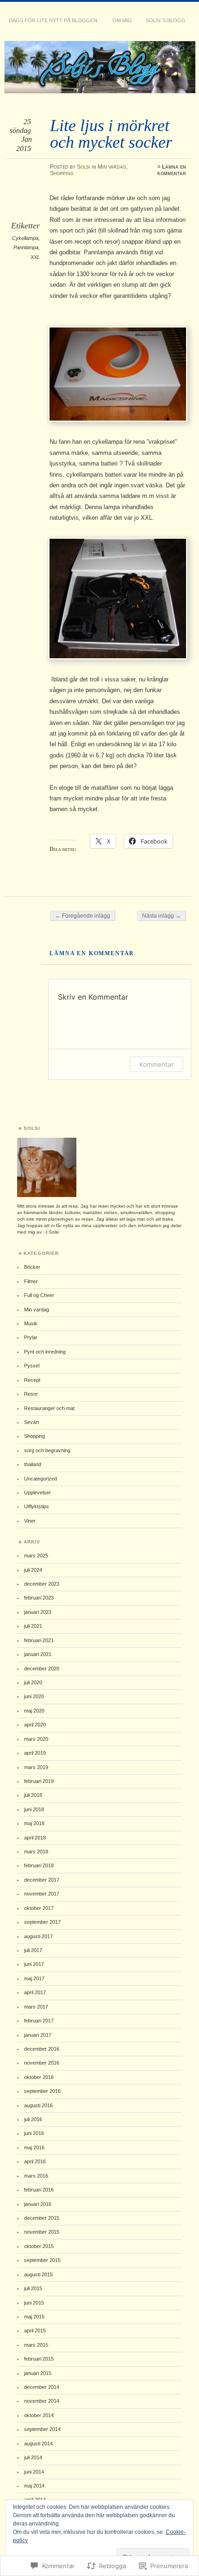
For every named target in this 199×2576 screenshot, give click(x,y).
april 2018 (35, 1838)
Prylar (31, 1337)
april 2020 (35, 1725)
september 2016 (42, 2091)
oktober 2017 (39, 1908)
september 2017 (42, 1922)
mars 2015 (36, 2345)
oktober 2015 (39, 2246)
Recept (32, 1380)
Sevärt (31, 1422)
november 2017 (42, 1894)
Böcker (32, 1267)
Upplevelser (37, 1493)
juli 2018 (33, 1795)
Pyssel (32, 1366)
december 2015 (42, 2218)
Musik (31, 1323)
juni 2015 (34, 2303)
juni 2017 (34, 1964)
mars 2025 (36, 1556)
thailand (33, 1464)
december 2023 (42, 1584)
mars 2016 (36, 2176)
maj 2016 (34, 2148)
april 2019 (35, 1753)
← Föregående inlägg (83, 916)
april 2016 (35, 2161)
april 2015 (35, 2330)
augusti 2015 (38, 2274)
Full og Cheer (39, 1295)
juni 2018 (34, 1809)
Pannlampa (26, 247)
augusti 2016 (38, 2105)
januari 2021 (38, 1654)
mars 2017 (36, 2007)
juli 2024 (33, 1570)
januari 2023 (38, 1612)
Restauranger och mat (49, 1408)
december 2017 (42, 1880)
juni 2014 (34, 2472)
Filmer (31, 1281)
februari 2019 (39, 1781)
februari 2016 (39, 2190)
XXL (35, 257)
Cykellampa (25, 238)
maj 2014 (34, 2486)
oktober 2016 (39, 2077)
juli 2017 (33, 1950)
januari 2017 (38, 2035)
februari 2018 (39, 1865)
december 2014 (42, 2387)
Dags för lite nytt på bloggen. (54, 20)
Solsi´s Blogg (166, 20)
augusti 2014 (38, 2444)
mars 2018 (36, 1852)
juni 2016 (34, 2133)
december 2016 (42, 2049)
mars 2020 (36, 1739)
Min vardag (112, 167)
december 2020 (42, 1669)
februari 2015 (39, 2359)
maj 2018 (34, 1823)
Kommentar (156, 1064)
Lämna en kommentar (172, 170)
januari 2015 (38, 2373)
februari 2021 (39, 1640)
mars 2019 (36, 1767)
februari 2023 (39, 1598)
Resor (31, 1394)
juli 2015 (33, 2288)
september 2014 (42, 2429)
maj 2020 (34, 1711)
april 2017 (35, 1992)
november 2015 (42, 2232)
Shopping (62, 173)
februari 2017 (39, 2021)
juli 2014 (33, 2457)
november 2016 (42, 2063)
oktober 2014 (39, 2415)
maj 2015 (34, 2317)
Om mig (122, 20)
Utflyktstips (37, 1506)
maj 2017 (34, 1978)
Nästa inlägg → (162, 916)
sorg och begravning (47, 1450)
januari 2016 (38, 2204)
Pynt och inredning (45, 1352)
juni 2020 (34, 1696)
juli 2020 (33, 1682)
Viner (30, 1521)
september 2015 (42, 2260)
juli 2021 (33, 1626)
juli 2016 (33, 2119)
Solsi (84, 167)
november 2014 (42, 2401)
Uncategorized (40, 1479)
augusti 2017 (38, 1936)
